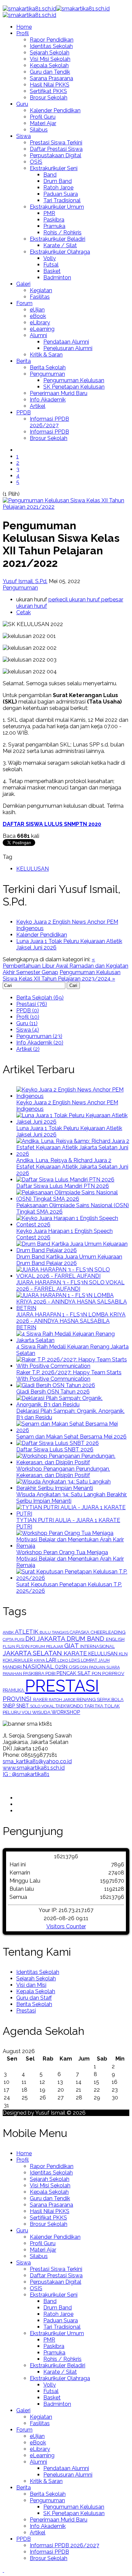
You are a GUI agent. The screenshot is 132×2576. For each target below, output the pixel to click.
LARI (52, 1660)
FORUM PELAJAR (47, 1647)
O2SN (62, 1667)
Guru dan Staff (34, 1998)
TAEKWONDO (70, 1706)
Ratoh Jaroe (58, 188)
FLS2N (9, 1647)
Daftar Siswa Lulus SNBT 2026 (55, 1450)
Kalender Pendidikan (55, 110)
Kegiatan (41, 290)
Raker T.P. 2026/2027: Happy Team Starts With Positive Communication (69, 1376)
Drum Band (58, 181)
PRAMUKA (14, 1690)
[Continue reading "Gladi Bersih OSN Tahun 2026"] (56, 1385)
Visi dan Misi (31, 1985)
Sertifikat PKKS (48, 91)
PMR (49, 213)
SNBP (9, 1706)
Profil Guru (43, 117)
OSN (84, 1667)
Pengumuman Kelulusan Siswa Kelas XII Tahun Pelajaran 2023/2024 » (62, 975)
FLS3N (23, 1646)
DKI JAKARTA (46, 1639)
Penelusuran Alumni (68, 348)
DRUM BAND (86, 1639)
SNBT (23, 1706)
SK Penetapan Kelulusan (74, 387)
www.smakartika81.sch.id (34, 1768)
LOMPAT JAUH (95, 1660)
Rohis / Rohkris (62, 233)
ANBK (9, 1632)
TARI (89, 1706)
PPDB (24, 412)
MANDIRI (13, 1667)
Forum (24, 303)
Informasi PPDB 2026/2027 (49, 422)
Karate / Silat (60, 245)
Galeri (23, 284)
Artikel (38, 406)
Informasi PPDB (49, 432)
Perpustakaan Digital (56, 155)
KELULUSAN (32, 869)
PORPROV (113, 1673)
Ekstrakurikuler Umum (57, 207)
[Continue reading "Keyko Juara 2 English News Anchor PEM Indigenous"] (73, 1096)
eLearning (42, 329)
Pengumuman (47, 374)
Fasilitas (40, 297)
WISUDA (42, 1712)
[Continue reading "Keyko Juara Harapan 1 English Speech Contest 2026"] (73, 1225)
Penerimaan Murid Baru (59, 393)
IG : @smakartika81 (26, 1774)
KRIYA (40, 1660)
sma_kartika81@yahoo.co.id (37, 1761)
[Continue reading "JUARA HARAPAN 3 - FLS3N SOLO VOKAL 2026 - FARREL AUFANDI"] (73, 1276)
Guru (22, 104)
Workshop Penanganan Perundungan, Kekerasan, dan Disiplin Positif (63, 1472)
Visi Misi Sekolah (50, 59)
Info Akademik (48, 400)
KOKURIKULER (18, 1660)
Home (24, 27)
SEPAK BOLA (110, 1699)
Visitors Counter (66, 1926)
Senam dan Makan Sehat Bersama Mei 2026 (71, 1437)
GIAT (72, 1646)
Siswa (24, 136)
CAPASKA (80, 1632)
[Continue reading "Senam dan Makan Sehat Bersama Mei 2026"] (73, 1430)
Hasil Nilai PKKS (50, 85)
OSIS (36, 162)
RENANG (87, 1699)
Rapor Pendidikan (52, 40)
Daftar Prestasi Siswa (56, 149)
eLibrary (40, 323)
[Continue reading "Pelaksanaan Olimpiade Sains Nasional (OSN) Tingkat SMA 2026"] (73, 1199)
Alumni (38, 335)
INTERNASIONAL (97, 1646)
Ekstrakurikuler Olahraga (60, 252)
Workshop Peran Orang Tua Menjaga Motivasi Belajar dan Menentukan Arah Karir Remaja (70, 1559)
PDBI (51, 1673)
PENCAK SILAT (74, 1673)
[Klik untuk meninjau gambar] (66, 507)
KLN (123, 1654)
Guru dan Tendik (50, 72)
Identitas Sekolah (51, 46)
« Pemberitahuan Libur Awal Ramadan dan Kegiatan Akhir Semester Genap (65, 966)
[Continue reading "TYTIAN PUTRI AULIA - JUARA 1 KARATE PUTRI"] (73, 1514)
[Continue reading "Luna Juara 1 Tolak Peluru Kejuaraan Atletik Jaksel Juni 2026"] (73, 1122)
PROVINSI (18, 1699)
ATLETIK (27, 1632)
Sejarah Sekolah (50, 53)
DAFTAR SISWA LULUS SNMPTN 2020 (52, 824)
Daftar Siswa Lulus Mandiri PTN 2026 (63, 1186)
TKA (100, 1706)
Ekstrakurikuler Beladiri (58, 239)
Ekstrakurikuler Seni (54, 168)
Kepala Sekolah (49, 65)
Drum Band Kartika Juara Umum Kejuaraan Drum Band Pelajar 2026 (69, 1260)
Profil (23, 33)
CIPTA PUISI (14, 1639)
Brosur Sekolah (49, 98)
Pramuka (54, 226)
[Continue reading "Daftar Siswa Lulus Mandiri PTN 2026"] (65, 1180)
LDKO (63, 1660)
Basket (52, 271)
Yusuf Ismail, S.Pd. (25, 581)
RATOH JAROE (63, 1700)
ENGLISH (115, 1639)
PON (97, 1673)
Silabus (39, 130)
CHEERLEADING (108, 1632)
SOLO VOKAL (43, 1706)
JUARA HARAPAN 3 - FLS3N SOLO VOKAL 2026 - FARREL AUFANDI (70, 1286)
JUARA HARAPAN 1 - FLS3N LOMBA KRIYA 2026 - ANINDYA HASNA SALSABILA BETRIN (71, 1321)
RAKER (41, 1699)
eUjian (37, 310)
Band (50, 175)
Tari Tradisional (62, 200)
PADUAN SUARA (104, 1667)
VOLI (27, 1712)
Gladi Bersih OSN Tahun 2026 (53, 1392)
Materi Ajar (43, 123)
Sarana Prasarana (51, 78)
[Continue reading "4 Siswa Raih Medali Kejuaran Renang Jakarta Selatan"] (73, 1340)
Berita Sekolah (48, 367)
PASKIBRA (34, 1673)
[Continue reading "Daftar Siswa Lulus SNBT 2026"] (58, 1443)
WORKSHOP (66, 1712)
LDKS (75, 1660)
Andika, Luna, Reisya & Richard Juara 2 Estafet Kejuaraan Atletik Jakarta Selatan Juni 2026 (72, 1167)
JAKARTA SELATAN (33, 1653)
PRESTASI (62, 1686)
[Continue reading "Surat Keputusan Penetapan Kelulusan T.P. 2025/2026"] (73, 1578)
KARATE (76, 1653)
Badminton (57, 278)
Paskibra (54, 220)
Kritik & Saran (46, 355)
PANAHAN (13, 1674)
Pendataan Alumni (66, 342)
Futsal (51, 265)
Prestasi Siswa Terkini (56, 143)
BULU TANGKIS (55, 1632)
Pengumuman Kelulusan (74, 380)
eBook (38, 316)
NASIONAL (39, 1666)
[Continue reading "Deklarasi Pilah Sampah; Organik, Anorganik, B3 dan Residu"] (73, 1405)
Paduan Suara (61, 194)
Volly (50, 258)
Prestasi (26, 2011)
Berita (24, 361)
